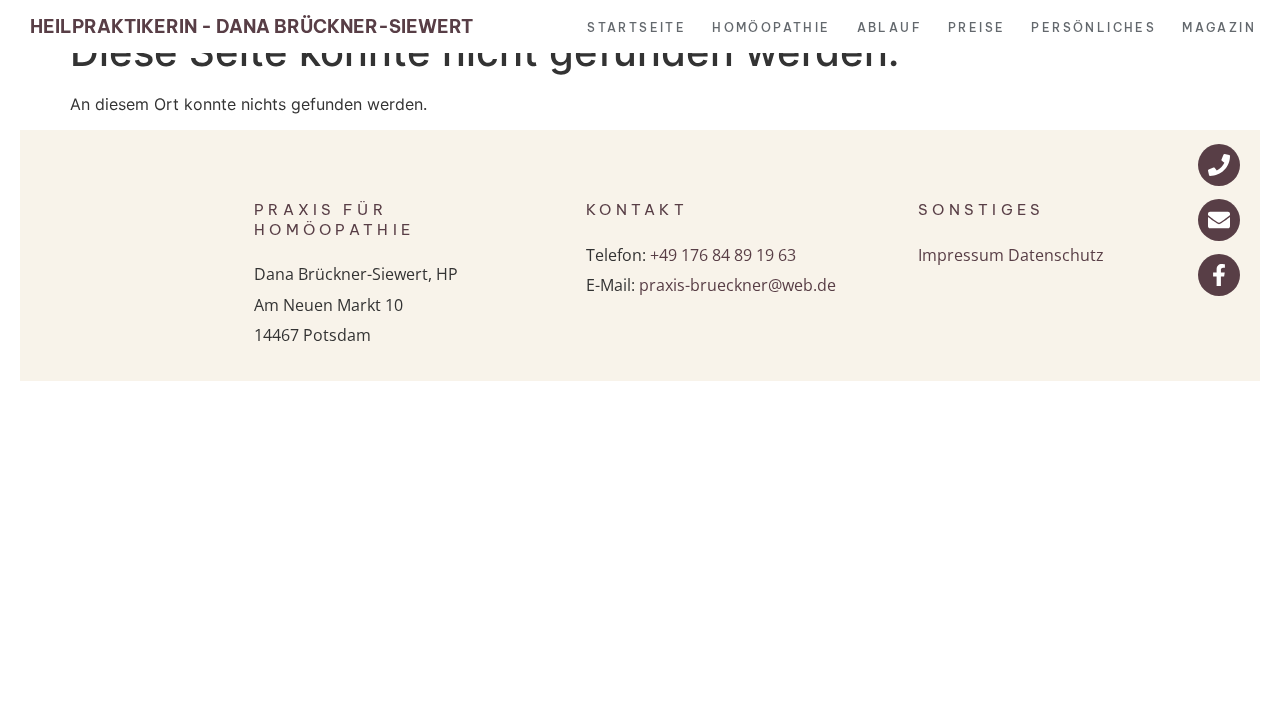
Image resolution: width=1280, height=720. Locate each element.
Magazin (1219, 27)
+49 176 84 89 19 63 (723, 255)
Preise (976, 27)
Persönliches (1093, 27)
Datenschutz (1056, 255)
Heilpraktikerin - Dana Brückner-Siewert (251, 26)
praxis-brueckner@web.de (737, 285)
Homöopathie (771, 27)
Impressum (961, 255)
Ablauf (889, 27)
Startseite (636, 27)
